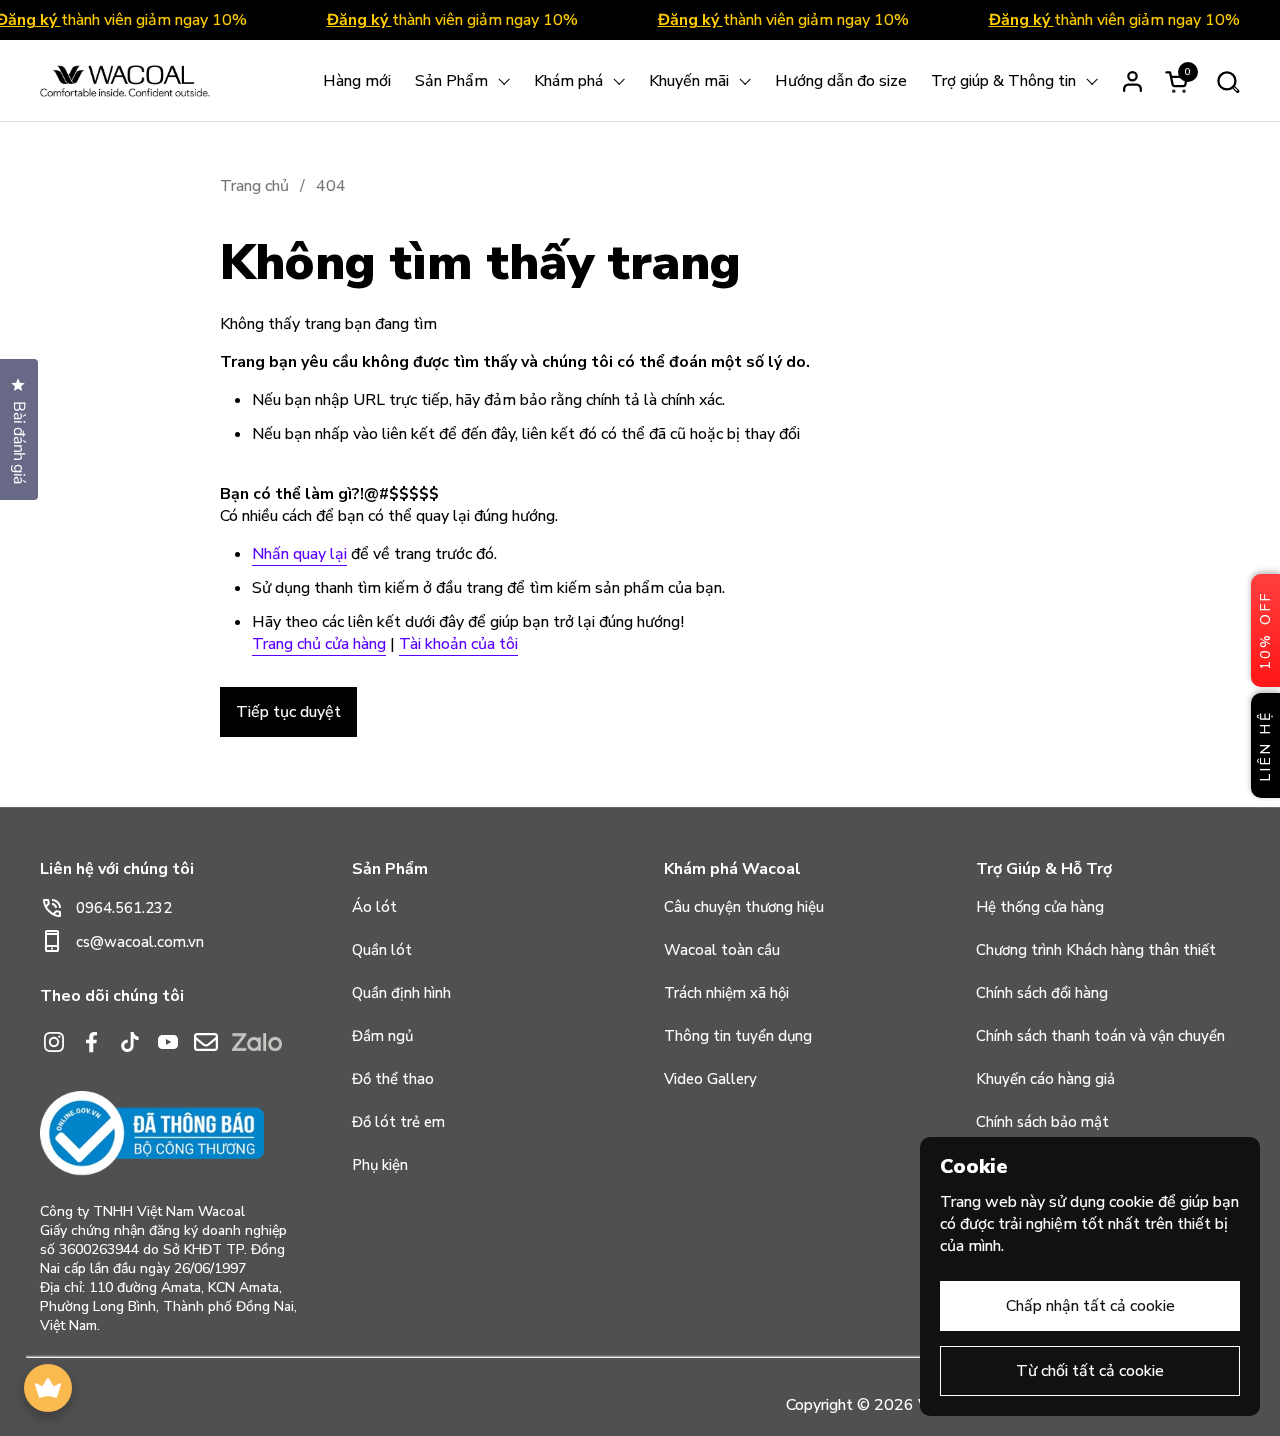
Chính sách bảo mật (1042, 1122)
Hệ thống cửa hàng (1040, 907)
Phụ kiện (380, 1165)
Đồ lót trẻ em (398, 1122)
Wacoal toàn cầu (722, 950)
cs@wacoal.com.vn (140, 942)
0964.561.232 (124, 908)
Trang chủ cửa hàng (319, 644)
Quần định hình (401, 993)
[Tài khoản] (1132, 81)
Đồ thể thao (393, 1079)
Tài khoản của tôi (458, 644)
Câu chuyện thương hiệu (744, 907)
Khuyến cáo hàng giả (1045, 1079)
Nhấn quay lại (299, 554)
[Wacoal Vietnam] (125, 81)
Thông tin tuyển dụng (738, 1036)
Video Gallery (710, 1079)
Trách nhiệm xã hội (726, 993)
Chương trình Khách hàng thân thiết (1096, 950)
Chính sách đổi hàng (1042, 993)
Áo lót (374, 907)
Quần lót (382, 950)
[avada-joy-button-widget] (48, 1388)
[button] (1227, 81)
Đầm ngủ (382, 1036)
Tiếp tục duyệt (288, 712)
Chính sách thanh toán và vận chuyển (1100, 1036)
